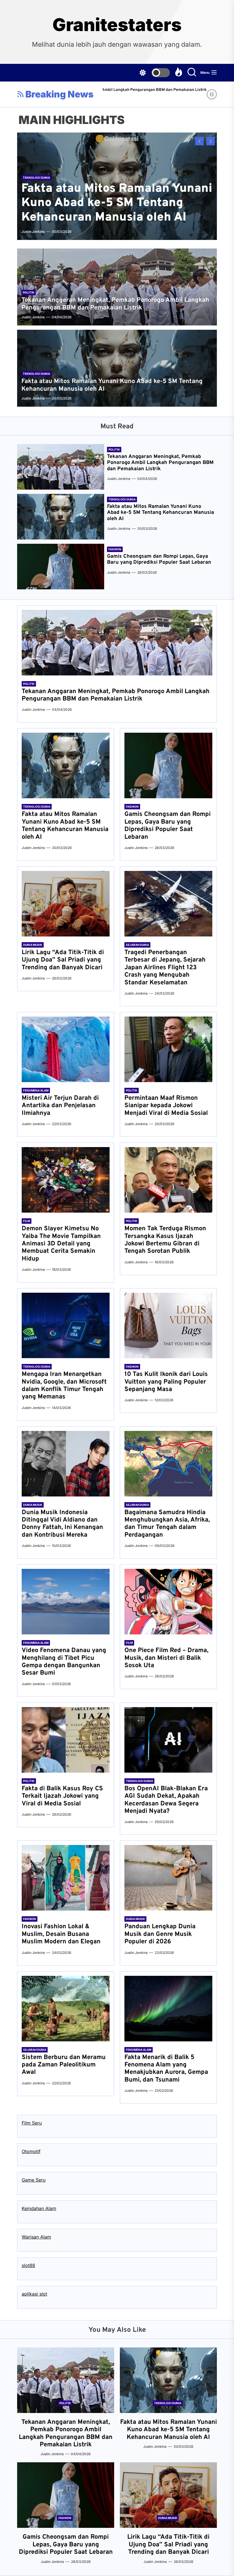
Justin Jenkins (203, 98)
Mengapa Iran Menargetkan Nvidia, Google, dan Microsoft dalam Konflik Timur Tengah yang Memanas (64, 1386)
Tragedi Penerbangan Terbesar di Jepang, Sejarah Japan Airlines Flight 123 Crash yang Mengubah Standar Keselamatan (165, 968)
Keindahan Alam (39, 2208)
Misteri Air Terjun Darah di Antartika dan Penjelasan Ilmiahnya (60, 1106)
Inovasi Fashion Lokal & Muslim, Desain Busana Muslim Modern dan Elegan (61, 1934)
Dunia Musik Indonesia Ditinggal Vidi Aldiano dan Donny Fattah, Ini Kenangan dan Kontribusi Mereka (62, 1524)
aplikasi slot (34, 2294)
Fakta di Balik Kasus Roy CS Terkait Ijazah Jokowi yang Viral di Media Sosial (62, 1796)
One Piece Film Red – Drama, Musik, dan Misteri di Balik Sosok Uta (166, 1658)
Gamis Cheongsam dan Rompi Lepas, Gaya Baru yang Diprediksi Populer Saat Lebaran (159, 560)
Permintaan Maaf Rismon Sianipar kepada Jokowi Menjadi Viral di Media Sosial (166, 1106)
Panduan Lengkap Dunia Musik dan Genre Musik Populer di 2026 (160, 1934)
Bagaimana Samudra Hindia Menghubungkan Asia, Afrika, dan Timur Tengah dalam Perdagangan (167, 1524)
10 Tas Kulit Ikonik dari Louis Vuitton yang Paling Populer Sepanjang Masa (166, 1382)
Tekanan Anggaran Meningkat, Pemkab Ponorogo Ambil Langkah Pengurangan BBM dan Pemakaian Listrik (115, 304)
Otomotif (31, 2151)
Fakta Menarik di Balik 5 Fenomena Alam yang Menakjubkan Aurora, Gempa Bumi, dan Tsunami (166, 2069)
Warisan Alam (36, 2237)
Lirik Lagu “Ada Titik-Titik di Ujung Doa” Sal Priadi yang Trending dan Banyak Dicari (63, 960)
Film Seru (32, 2123)
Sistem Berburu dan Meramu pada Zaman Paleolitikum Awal (64, 2065)
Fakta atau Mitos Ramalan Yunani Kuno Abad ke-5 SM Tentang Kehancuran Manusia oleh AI (117, 203)
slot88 (28, 2265)
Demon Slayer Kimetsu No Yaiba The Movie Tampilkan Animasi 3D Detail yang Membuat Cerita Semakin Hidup (61, 1244)
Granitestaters (117, 25)
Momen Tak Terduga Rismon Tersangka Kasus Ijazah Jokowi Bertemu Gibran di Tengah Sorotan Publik (165, 1240)
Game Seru (34, 2180)
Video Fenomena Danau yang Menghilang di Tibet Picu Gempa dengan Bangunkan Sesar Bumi (64, 1662)
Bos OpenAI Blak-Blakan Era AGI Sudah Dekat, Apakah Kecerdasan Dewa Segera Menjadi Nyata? (166, 1800)
